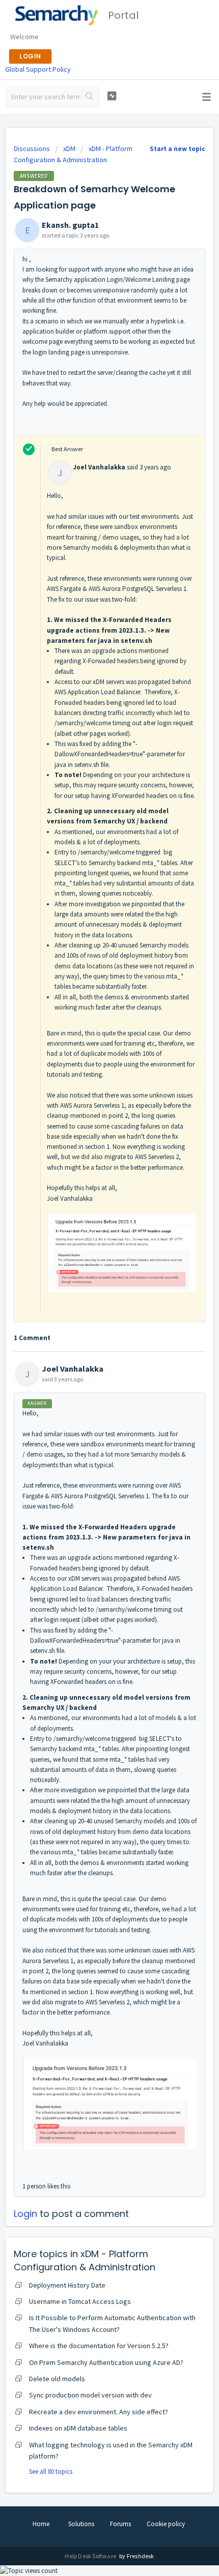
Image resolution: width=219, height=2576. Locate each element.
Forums (120, 2524)
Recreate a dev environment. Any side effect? (99, 2412)
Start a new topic (177, 149)
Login (25, 2214)
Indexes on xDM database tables (78, 2428)
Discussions (32, 149)
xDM (69, 149)
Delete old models (57, 2379)
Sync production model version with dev (90, 2395)
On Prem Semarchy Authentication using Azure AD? (106, 2362)
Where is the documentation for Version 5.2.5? (99, 2346)
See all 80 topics (51, 2471)
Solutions (81, 2524)
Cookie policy (166, 2524)
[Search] (90, 97)
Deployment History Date (67, 2285)
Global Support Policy (38, 69)
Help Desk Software (91, 2556)
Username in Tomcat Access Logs (80, 2301)
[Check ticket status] (112, 96)
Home (41, 2524)
